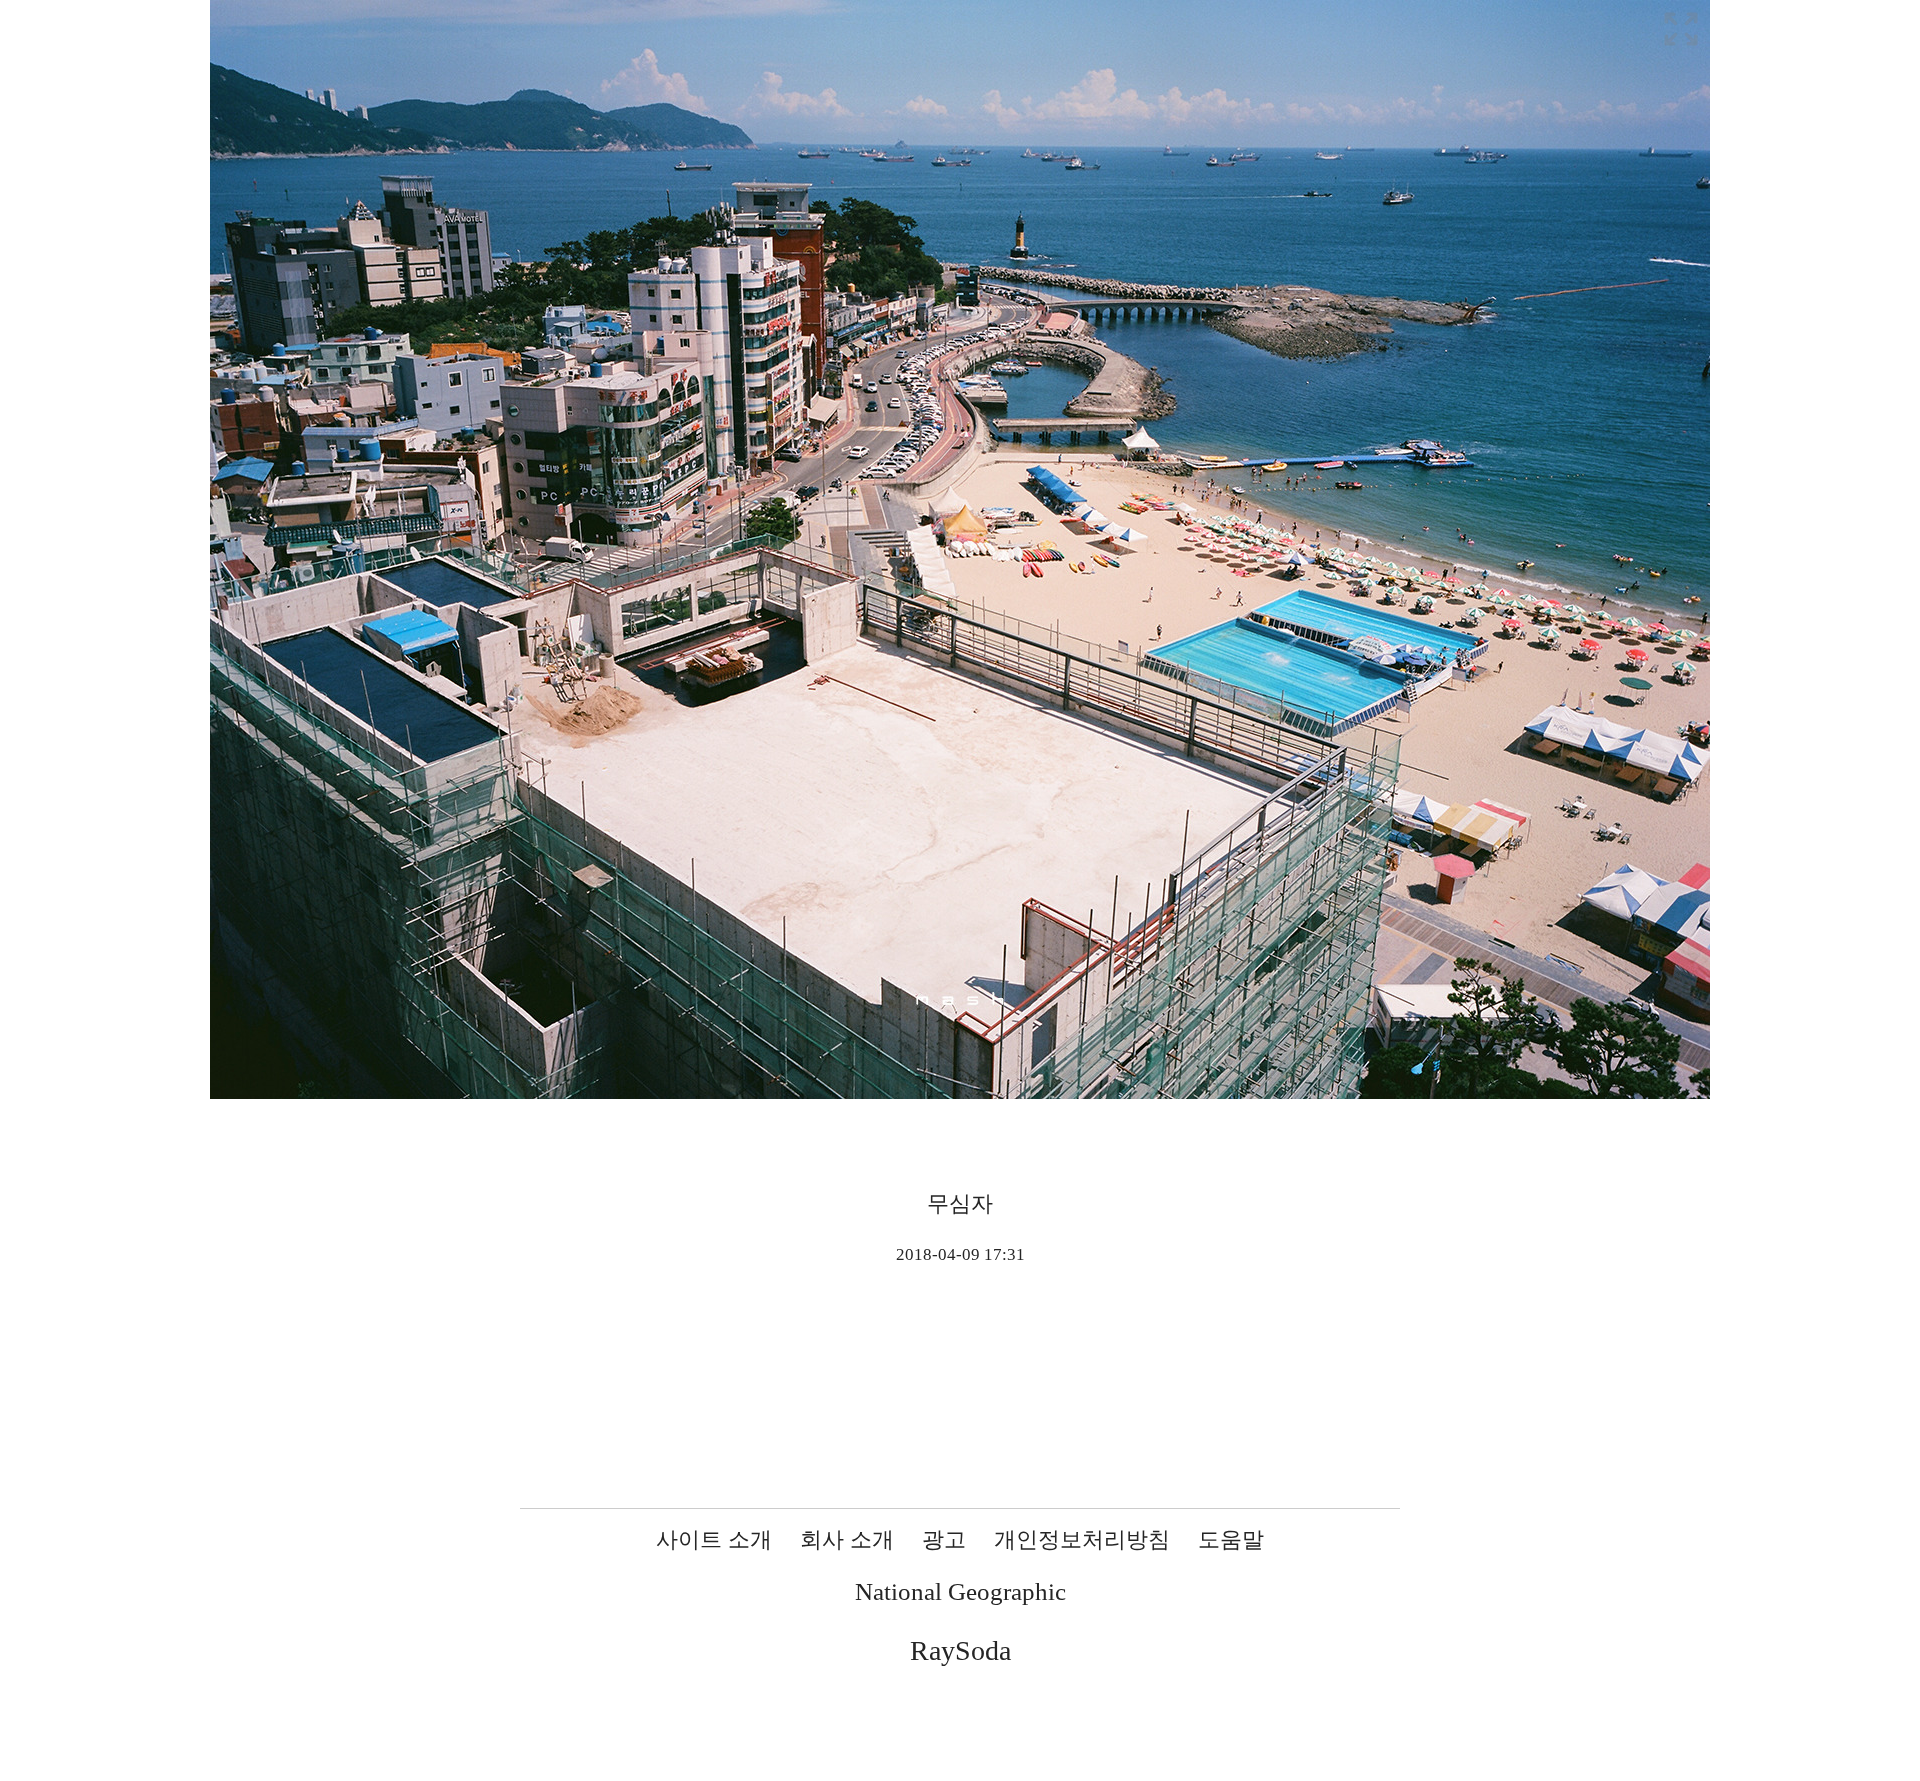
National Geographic (960, 1591)
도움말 (1231, 1539)
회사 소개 (847, 1539)
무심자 (960, 1203)
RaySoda (960, 1650)
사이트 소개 (714, 1539)
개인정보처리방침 (1082, 1539)
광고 (944, 1539)
